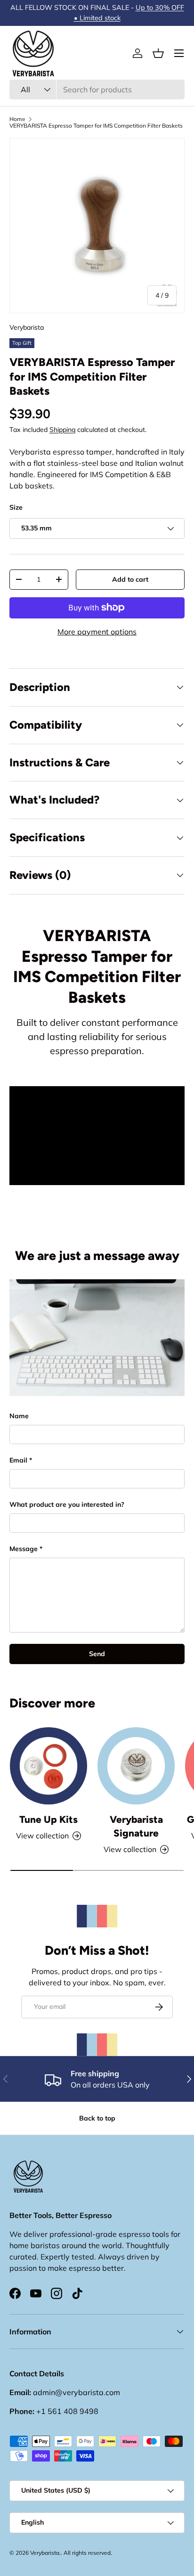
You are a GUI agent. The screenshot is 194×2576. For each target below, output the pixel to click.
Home (17, 119)
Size (16, 507)
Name (19, 1416)
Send (97, 1654)
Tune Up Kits (48, 1819)
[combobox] (97, 89)
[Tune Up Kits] (48, 1766)
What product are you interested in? (67, 1504)
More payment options (97, 632)
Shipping (62, 430)
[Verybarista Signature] (136, 1766)
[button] (158, 53)
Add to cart (130, 579)
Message (24, 1549)
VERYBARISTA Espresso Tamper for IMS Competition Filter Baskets (96, 126)
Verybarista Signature (136, 1826)
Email (18, 1460)
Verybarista (27, 327)
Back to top (97, 2118)
